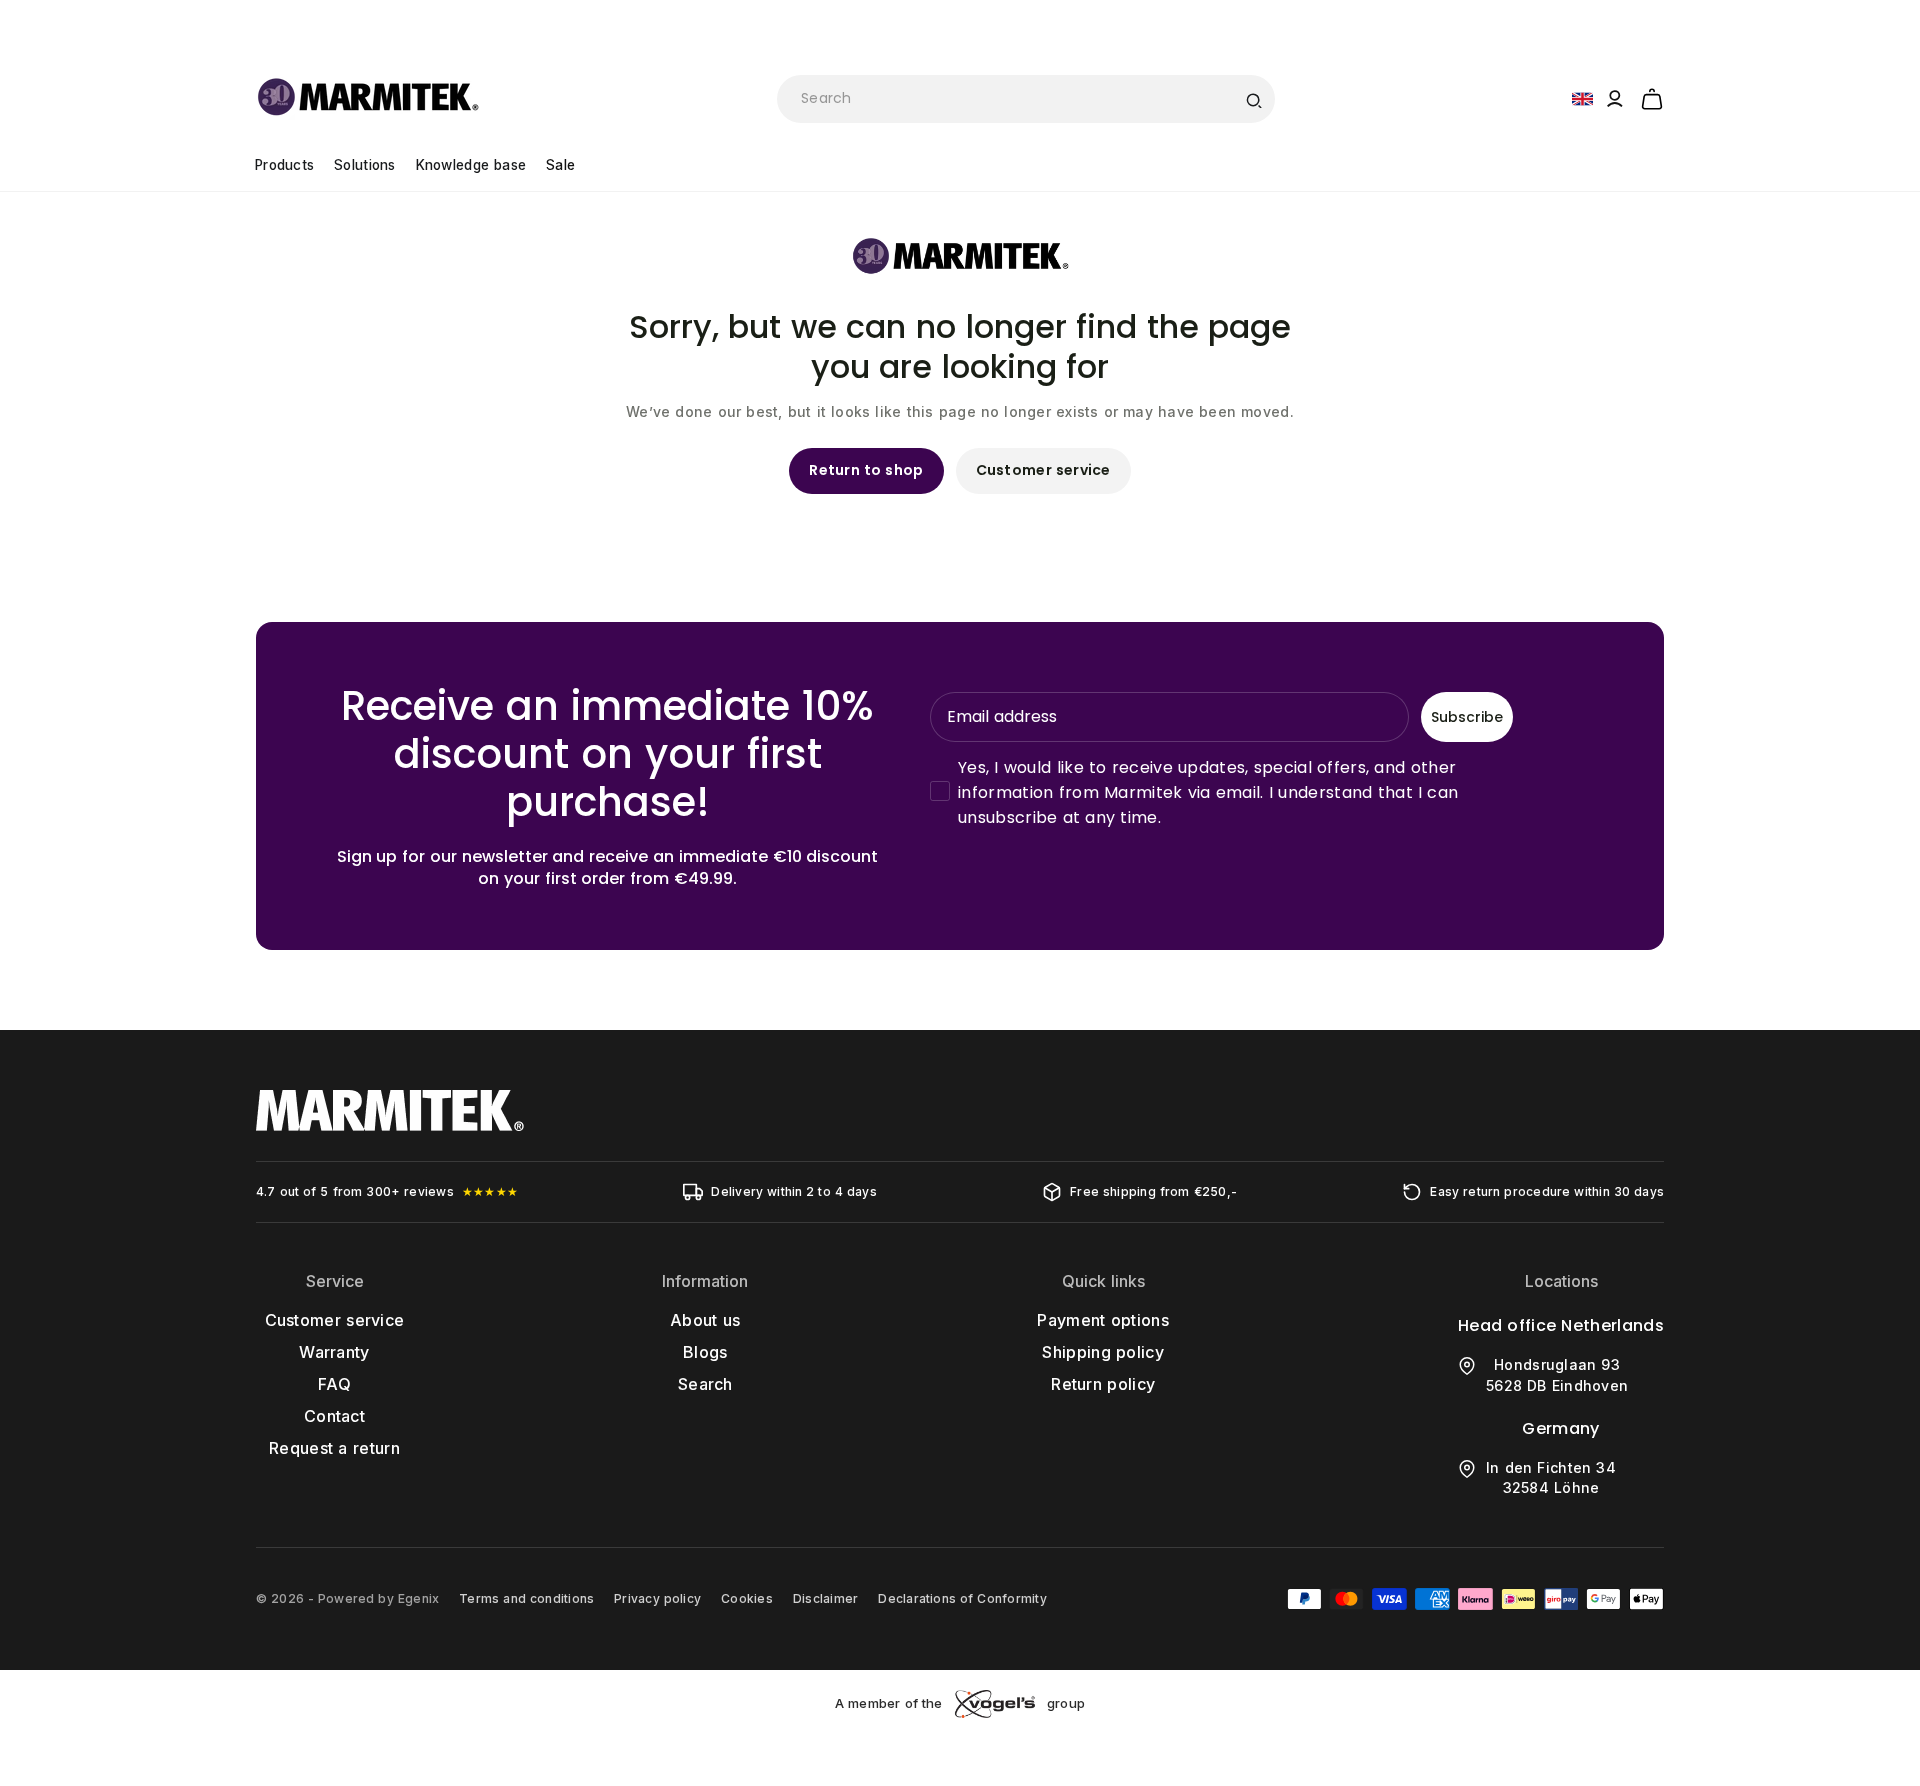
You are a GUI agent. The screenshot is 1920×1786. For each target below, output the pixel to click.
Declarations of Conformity (962, 1598)
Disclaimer (825, 1598)
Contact (334, 1416)
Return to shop (866, 470)
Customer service (1043, 470)
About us (705, 1320)
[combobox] (1026, 99)
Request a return (334, 1448)
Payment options (1103, 1320)
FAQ (334, 1384)
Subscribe (1467, 717)
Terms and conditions (526, 1598)
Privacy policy (657, 1598)
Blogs (705, 1352)
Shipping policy (1103, 1352)
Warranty (334, 1352)
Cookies (747, 1598)
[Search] (1253, 99)
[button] (1652, 96)
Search (705, 1384)
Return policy (1103, 1384)
